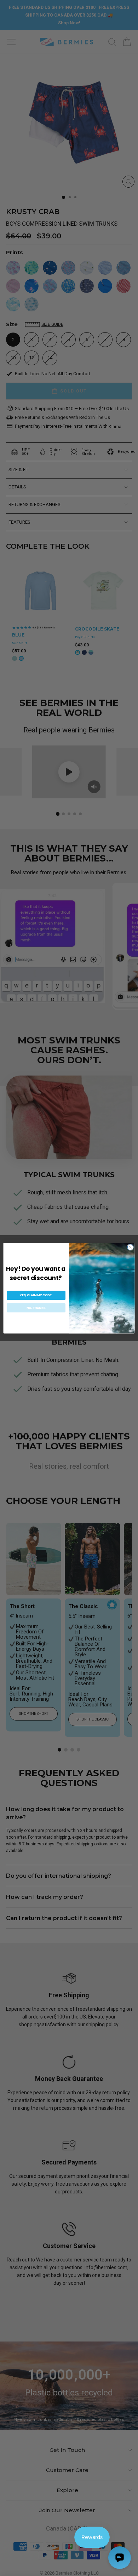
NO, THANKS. (36, 1308)
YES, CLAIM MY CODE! (36, 1295)
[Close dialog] (130, 1247)
